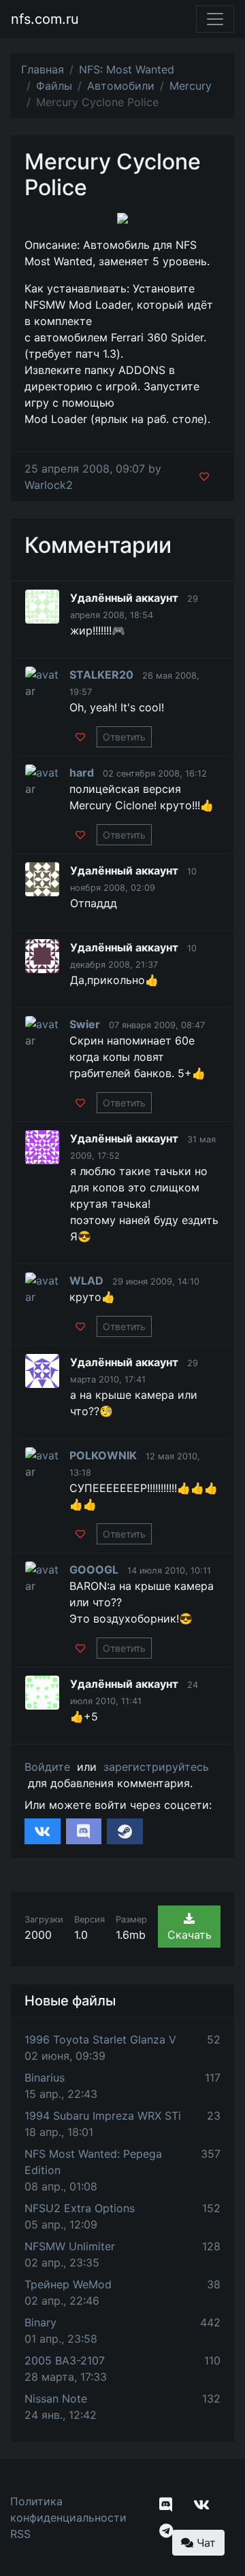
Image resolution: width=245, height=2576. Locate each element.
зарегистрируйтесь (156, 1767)
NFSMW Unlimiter (70, 2246)
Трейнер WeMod (68, 2284)
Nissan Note (56, 2399)
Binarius (45, 2078)
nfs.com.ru (45, 19)
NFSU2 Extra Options (80, 2208)
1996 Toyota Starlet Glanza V (100, 2039)
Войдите (47, 1767)
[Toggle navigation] (215, 19)
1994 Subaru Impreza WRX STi (103, 2116)
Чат (205, 2543)
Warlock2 (49, 485)
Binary (40, 2322)
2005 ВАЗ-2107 (65, 2360)
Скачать (190, 1935)
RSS (20, 2534)
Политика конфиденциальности (68, 2509)
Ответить (124, 737)
